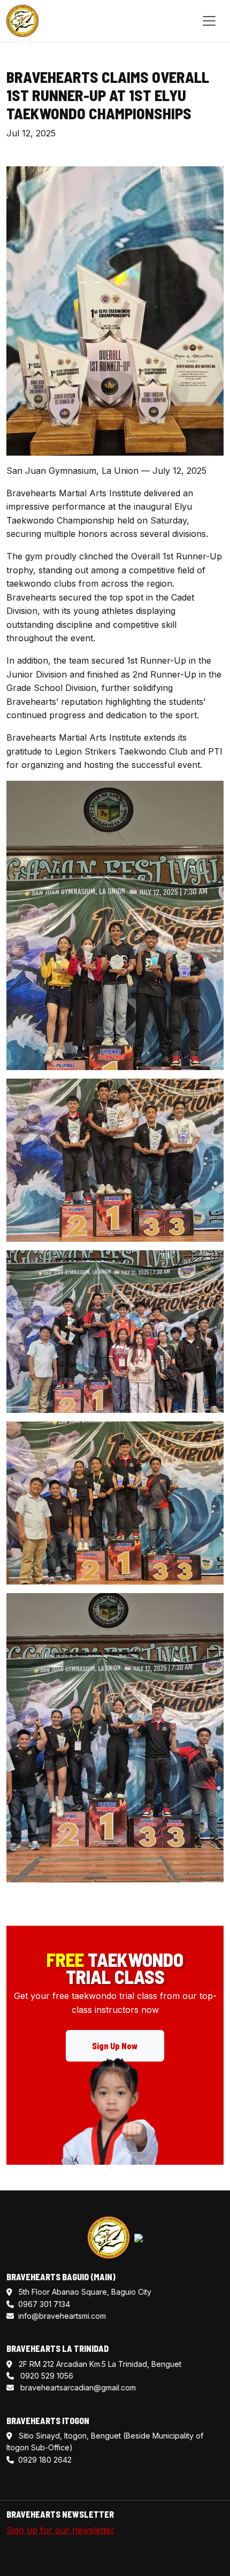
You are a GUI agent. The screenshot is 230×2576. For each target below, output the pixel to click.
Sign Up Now (115, 2046)
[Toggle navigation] (209, 21)
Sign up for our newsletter (60, 2530)
